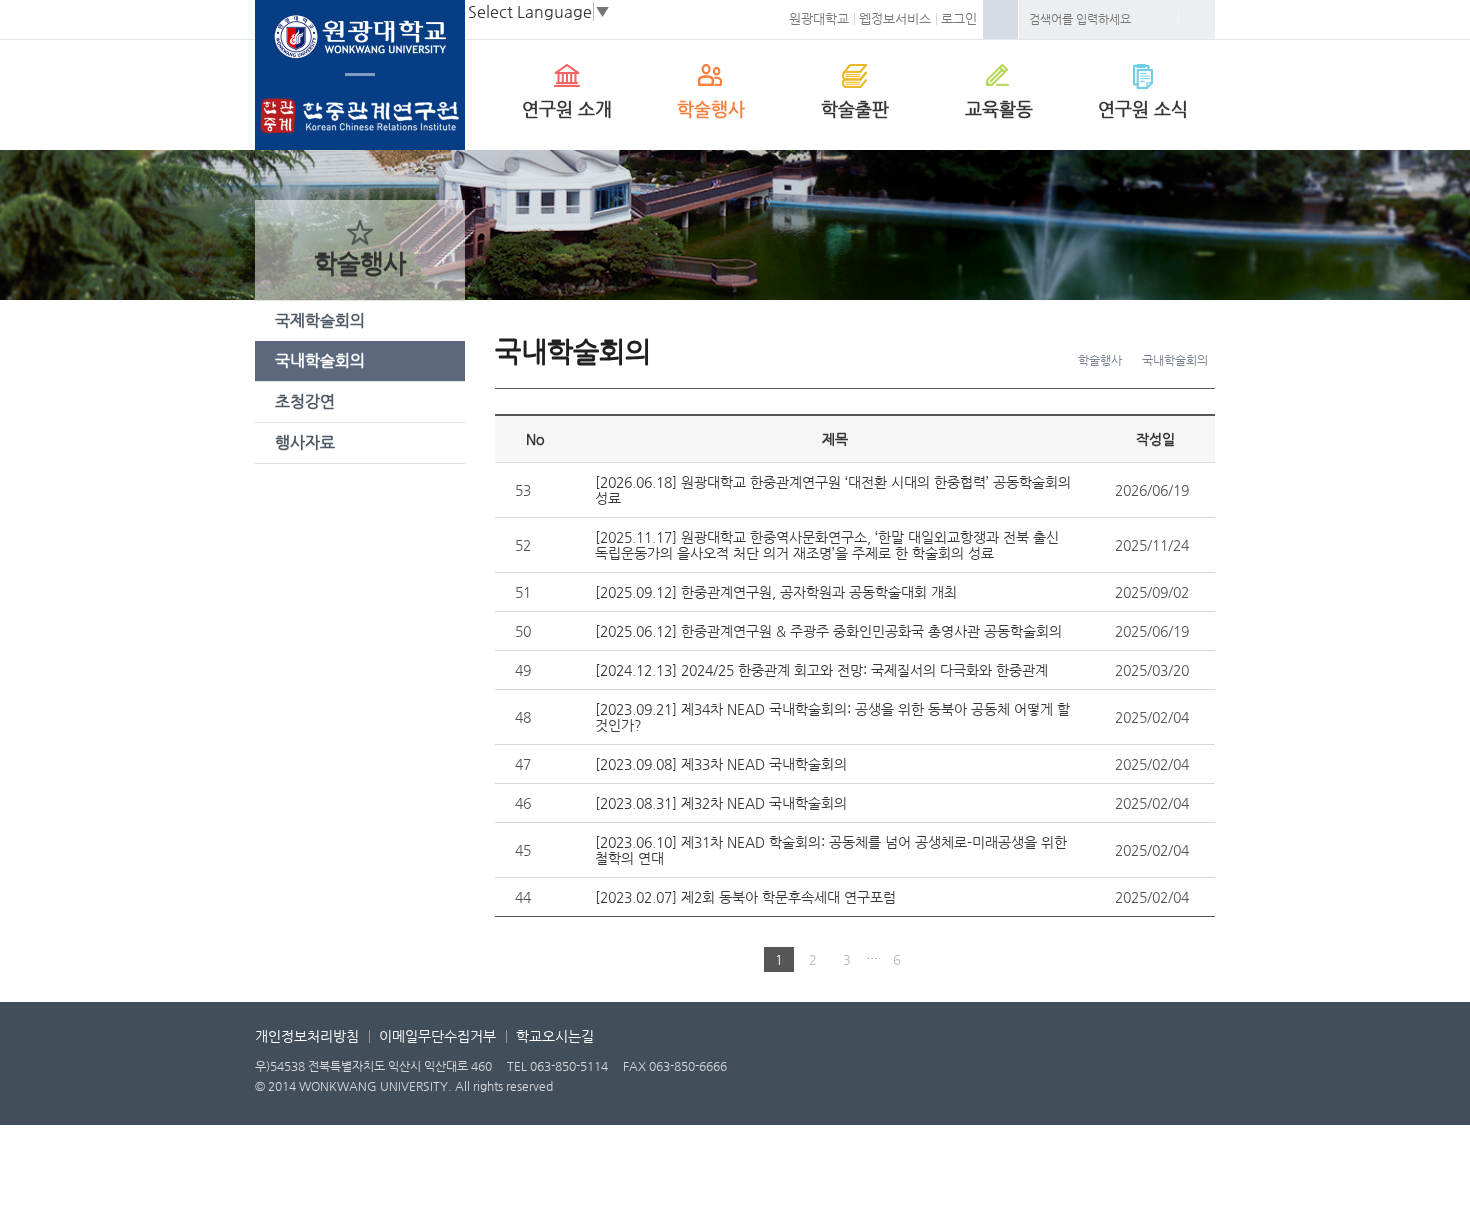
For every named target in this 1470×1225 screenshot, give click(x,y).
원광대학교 (819, 18)
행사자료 (305, 442)
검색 (1197, 19)
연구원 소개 (567, 108)
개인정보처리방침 (307, 1036)
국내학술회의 (320, 360)
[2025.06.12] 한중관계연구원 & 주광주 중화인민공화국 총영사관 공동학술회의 (828, 631)
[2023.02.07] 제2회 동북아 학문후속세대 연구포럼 (745, 897)
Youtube (1095, 1072)
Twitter (1145, 1072)
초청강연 (305, 401)
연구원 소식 (1143, 108)
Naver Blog (1045, 1072)
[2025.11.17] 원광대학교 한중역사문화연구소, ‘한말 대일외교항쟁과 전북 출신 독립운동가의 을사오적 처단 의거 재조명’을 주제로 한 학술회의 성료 (827, 545)
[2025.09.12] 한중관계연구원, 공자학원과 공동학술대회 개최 (776, 592)
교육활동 (999, 108)
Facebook (1000, 19)
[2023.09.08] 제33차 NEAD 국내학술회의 (721, 764)
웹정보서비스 (895, 18)
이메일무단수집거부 (437, 1036)
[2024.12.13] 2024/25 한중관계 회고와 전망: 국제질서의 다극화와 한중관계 (821, 670)
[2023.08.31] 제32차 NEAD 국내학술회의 (721, 803)
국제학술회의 (320, 320)
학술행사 (711, 108)
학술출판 (855, 108)
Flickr (1195, 1072)
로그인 (959, 18)
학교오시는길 (555, 1036)
